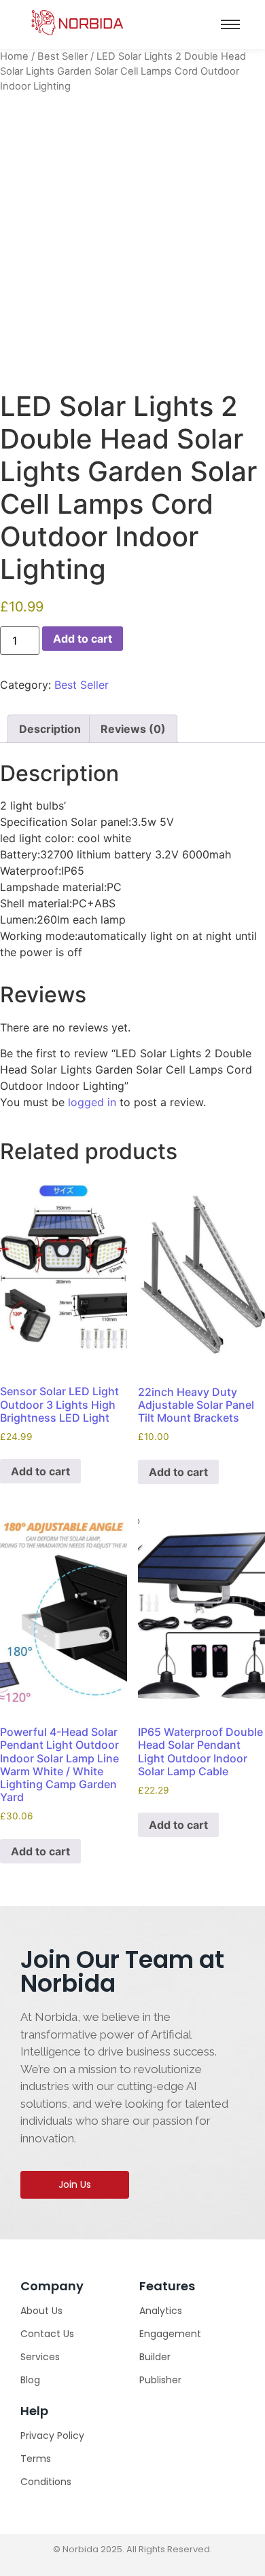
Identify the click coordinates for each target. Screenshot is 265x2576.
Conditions (46, 2482)
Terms (36, 2459)
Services (40, 2357)
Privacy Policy (52, 2436)
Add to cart (83, 639)
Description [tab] (50, 729)
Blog (30, 2380)
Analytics (161, 2311)
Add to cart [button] (40, 1471)
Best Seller (63, 56)
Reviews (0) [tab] (133, 729)
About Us (41, 2311)
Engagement (170, 2334)
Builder (155, 2357)
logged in (92, 1102)
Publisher (160, 2380)
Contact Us (47, 2334)
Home (14, 56)
